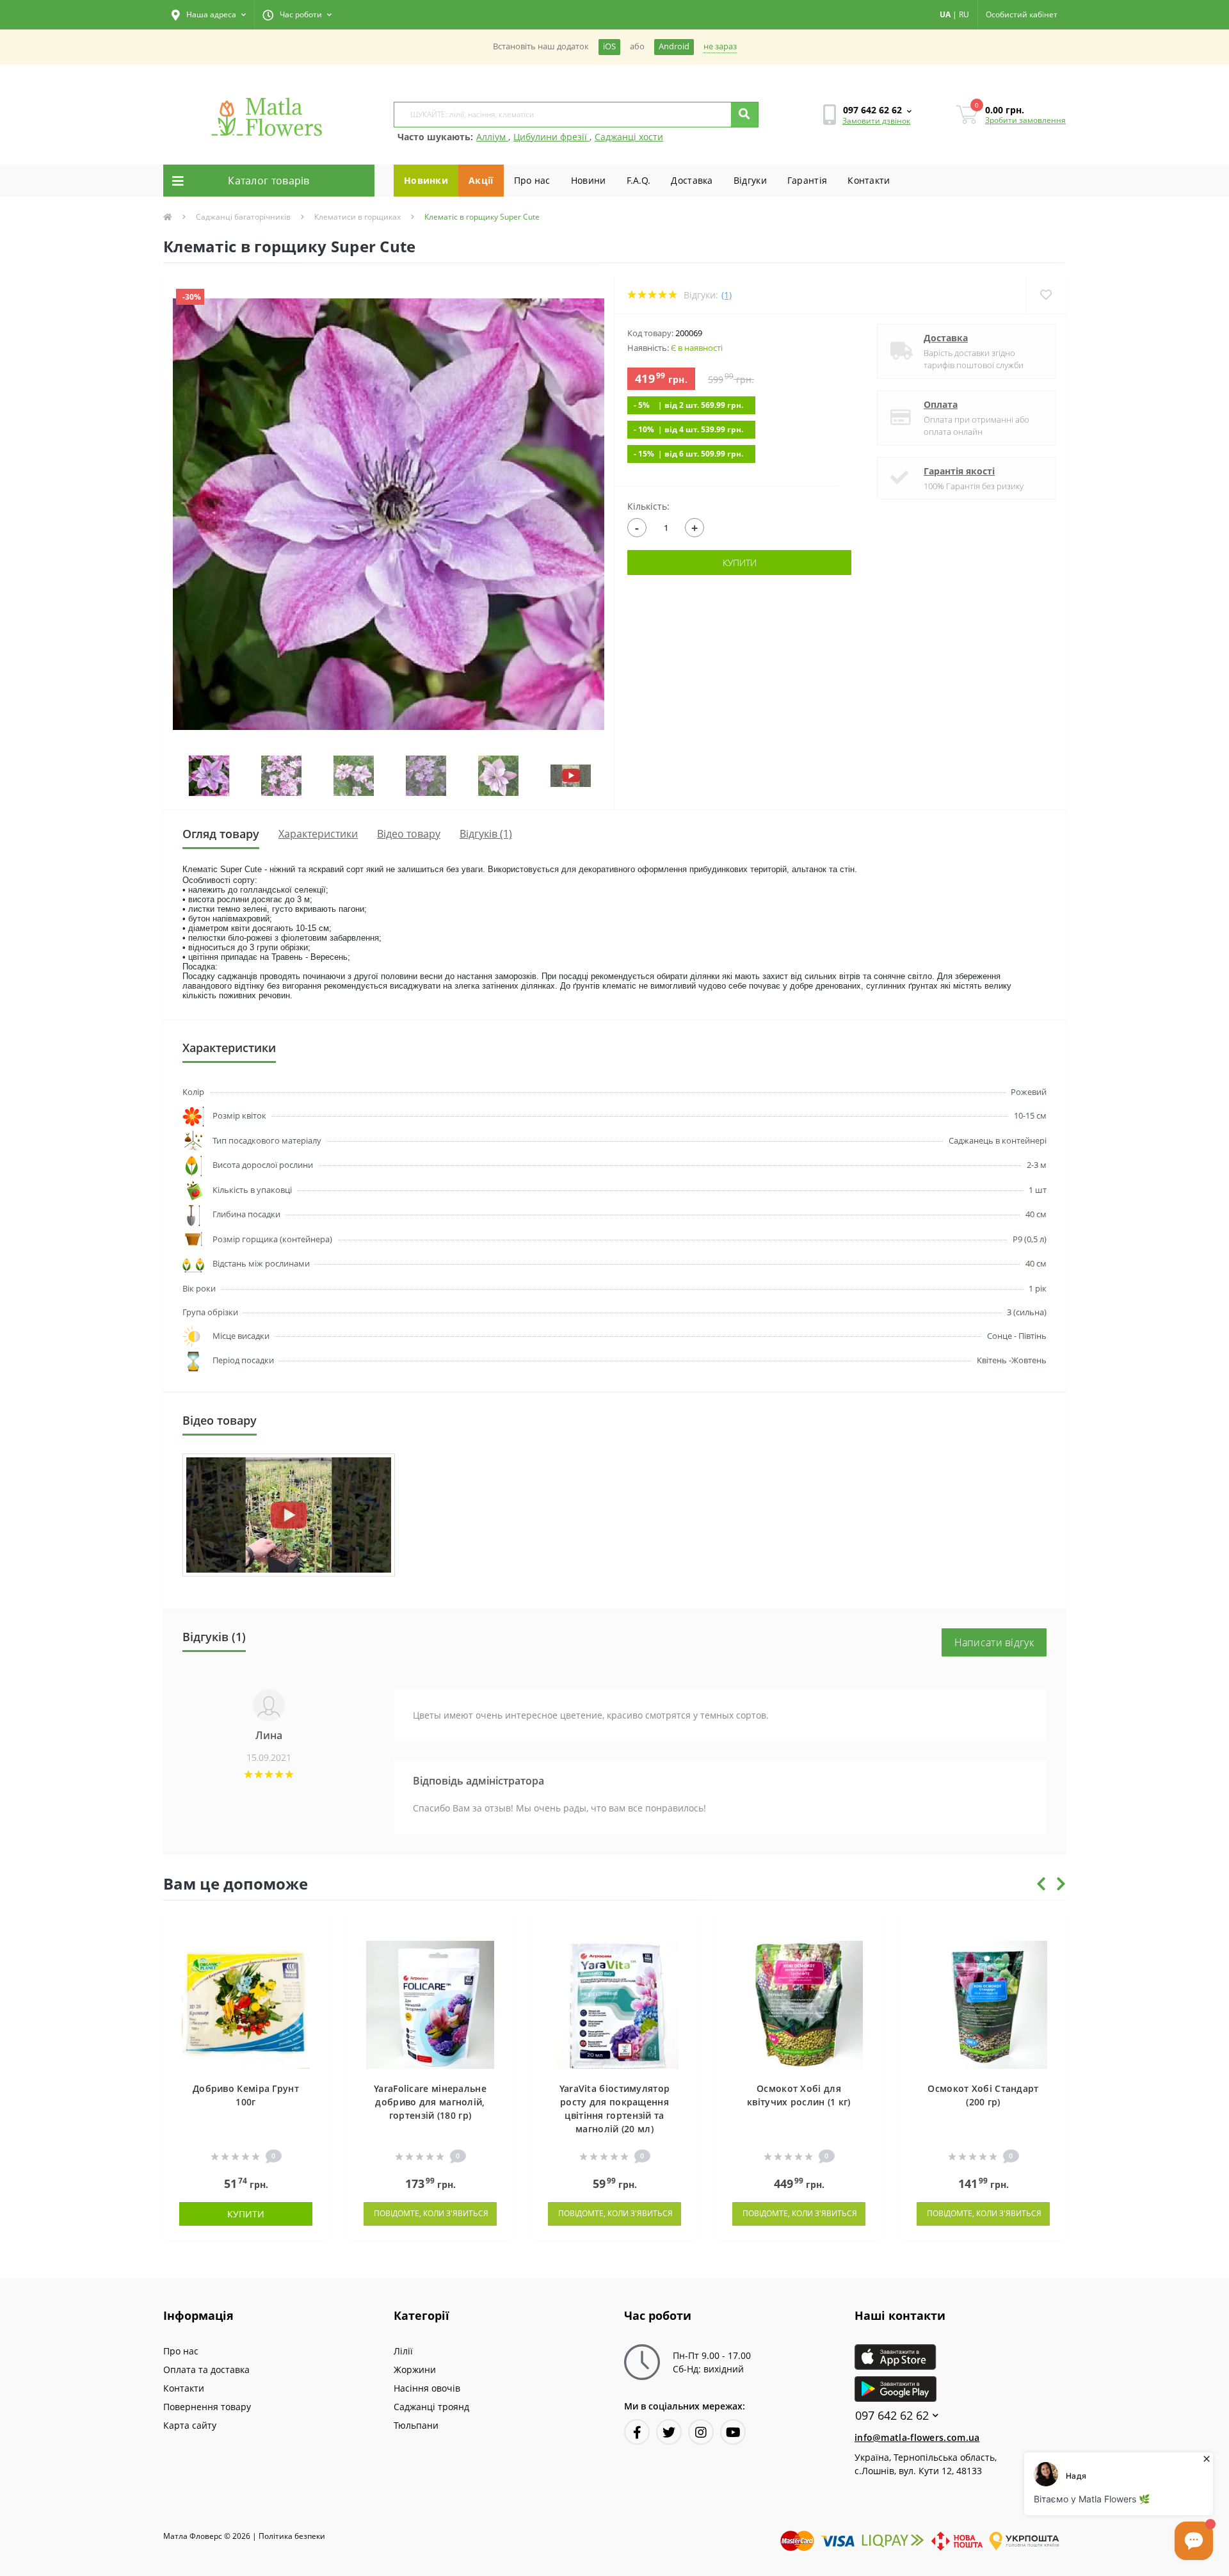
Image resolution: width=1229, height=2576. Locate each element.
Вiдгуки (750, 180)
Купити (740, 563)
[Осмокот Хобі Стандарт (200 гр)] (983, 2004)
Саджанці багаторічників (243, 217)
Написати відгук (994, 1642)
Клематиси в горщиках (357, 217)
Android (674, 46)
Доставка (692, 180)
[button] (209, 15)
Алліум (492, 137)
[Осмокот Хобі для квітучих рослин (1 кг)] (799, 2004)
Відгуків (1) (486, 834)
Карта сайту (190, 2425)
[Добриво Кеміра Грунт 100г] (246, 2004)
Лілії (403, 2351)
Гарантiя (807, 180)
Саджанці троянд (431, 2407)
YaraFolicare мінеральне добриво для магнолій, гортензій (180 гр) (430, 2102)
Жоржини (415, 2369)
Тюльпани (416, 2425)
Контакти (869, 180)
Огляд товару (221, 834)
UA (945, 14)
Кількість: (648, 506)
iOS (609, 46)
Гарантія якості (959, 471)
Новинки (426, 180)
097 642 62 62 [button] (892, 2416)
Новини (589, 180)
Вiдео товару (409, 834)
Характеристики (318, 834)
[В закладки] (313, 1930)
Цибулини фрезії (551, 137)
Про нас (532, 180)
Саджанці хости (629, 137)
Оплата (941, 404)
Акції (481, 180)
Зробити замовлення (1025, 120)
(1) (727, 295)
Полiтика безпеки (292, 2536)
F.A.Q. (639, 180)
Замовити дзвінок (876, 121)
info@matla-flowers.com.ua (917, 2437)
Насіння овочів (427, 2388)
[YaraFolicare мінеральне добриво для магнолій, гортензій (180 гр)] (430, 2004)
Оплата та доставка (206, 2369)
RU (964, 14)
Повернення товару (207, 2407)
